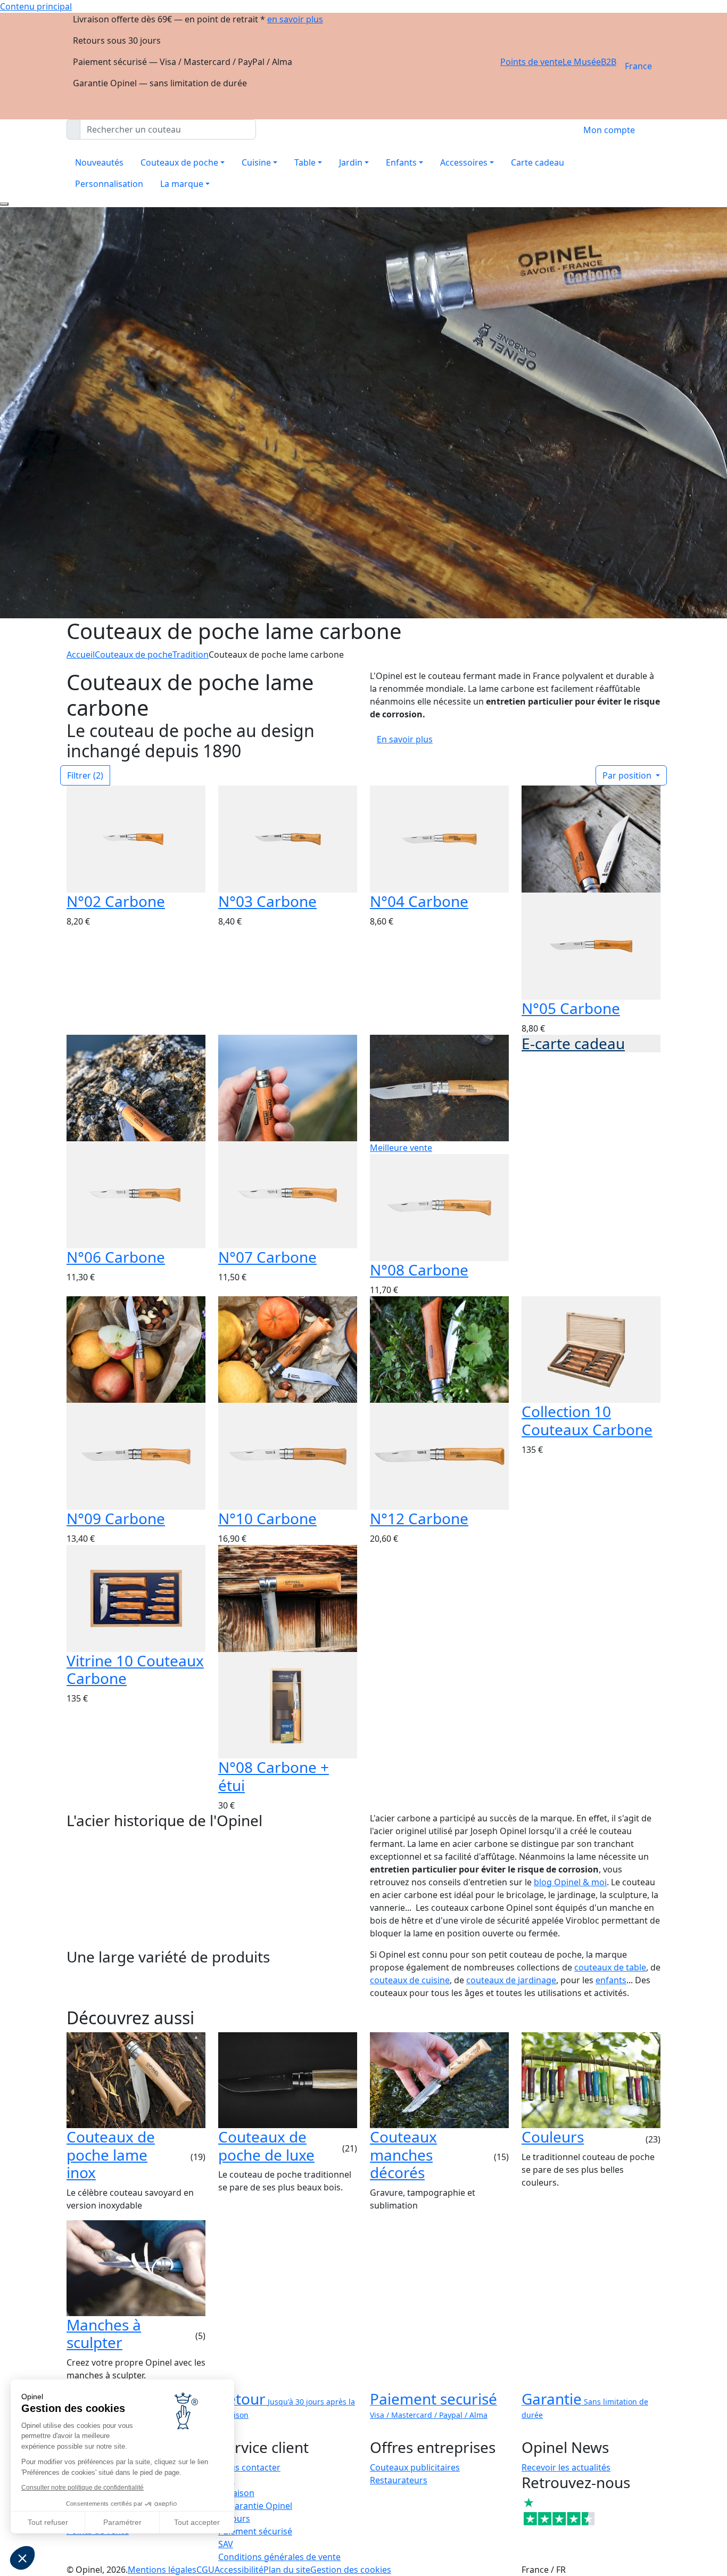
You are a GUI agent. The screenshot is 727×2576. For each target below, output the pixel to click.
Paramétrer (122, 2522)
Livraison (236, 2493)
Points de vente (531, 62)
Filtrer (85, 775)
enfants (611, 1980)
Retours (234, 2518)
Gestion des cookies (351, 2570)
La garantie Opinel (255, 2506)
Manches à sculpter (104, 2334)
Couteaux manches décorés (403, 2154)
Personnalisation (109, 184)
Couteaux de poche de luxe (266, 2146)
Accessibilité (239, 2570)
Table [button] (305, 162)
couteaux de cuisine (410, 1980)
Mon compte (609, 130)
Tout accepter (197, 2522)
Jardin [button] (351, 162)
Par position (628, 775)
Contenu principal (36, 6)
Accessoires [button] (464, 162)
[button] (22, 2558)
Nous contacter (249, 2467)
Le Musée (582, 62)
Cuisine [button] (256, 162)
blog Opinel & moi (570, 1882)
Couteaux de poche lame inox (111, 2154)
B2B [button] (609, 62)
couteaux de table (610, 1967)
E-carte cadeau (573, 1043)
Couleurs (553, 2137)
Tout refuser (48, 2522)
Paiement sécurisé (255, 2531)
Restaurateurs (399, 2480)
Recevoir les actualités (566, 2467)
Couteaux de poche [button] (179, 162)
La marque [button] (182, 184)
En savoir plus (405, 739)
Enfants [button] (401, 162)
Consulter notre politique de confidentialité (82, 2488)
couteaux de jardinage (511, 1980)
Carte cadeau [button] (538, 162)
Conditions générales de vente (279, 2557)
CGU (205, 2570)
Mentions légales (162, 2570)
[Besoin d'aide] (4, 204)
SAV (226, 2544)
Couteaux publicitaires (415, 2467)
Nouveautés (99, 162)
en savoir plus (295, 19)
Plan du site (287, 2570)
